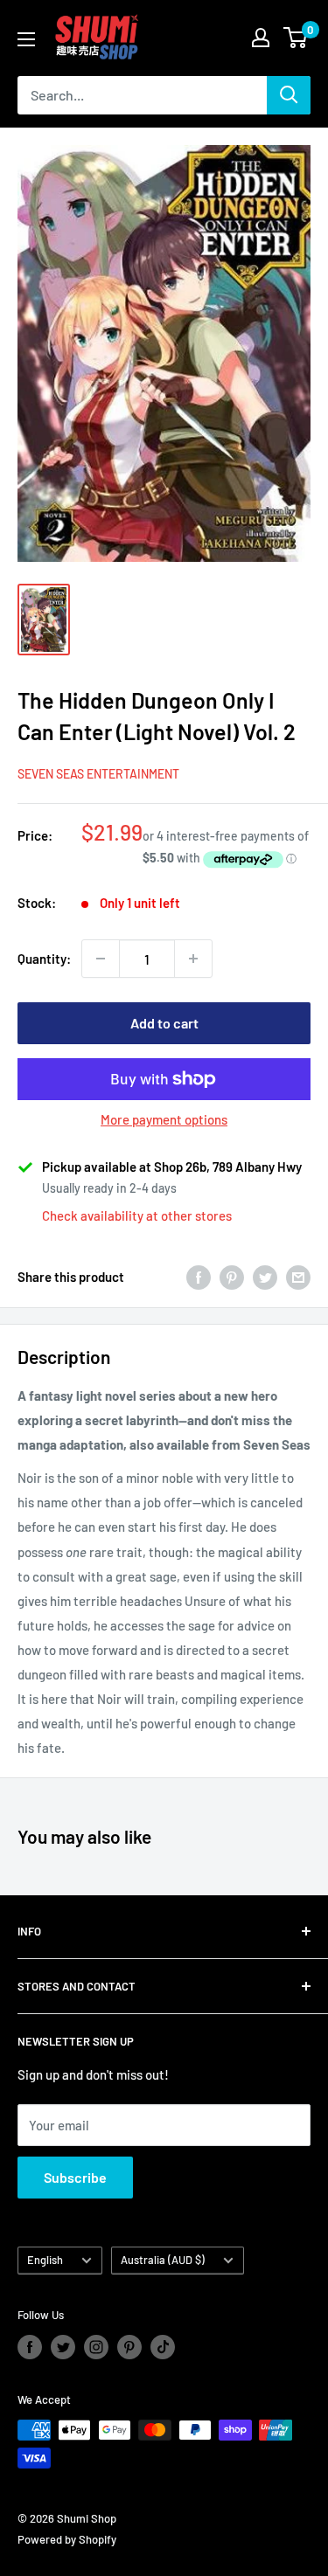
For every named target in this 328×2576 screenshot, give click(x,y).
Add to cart (164, 1023)
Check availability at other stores (137, 1215)
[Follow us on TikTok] (163, 2347)
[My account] (261, 38)
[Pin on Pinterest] (232, 1276)
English (45, 2260)
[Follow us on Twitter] (63, 2347)
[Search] (289, 95)
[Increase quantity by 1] (193, 959)
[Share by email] (298, 1276)
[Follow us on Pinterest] (129, 2347)
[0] (296, 38)
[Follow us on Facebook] (30, 2347)
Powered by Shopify (67, 2539)
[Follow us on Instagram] (96, 2347)
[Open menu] (26, 39)
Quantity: (44, 959)
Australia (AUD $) (163, 2260)
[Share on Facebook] (199, 1276)
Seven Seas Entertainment (98, 774)
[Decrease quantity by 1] (101, 959)
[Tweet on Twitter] (265, 1276)
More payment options (164, 1119)
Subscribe (75, 2177)
